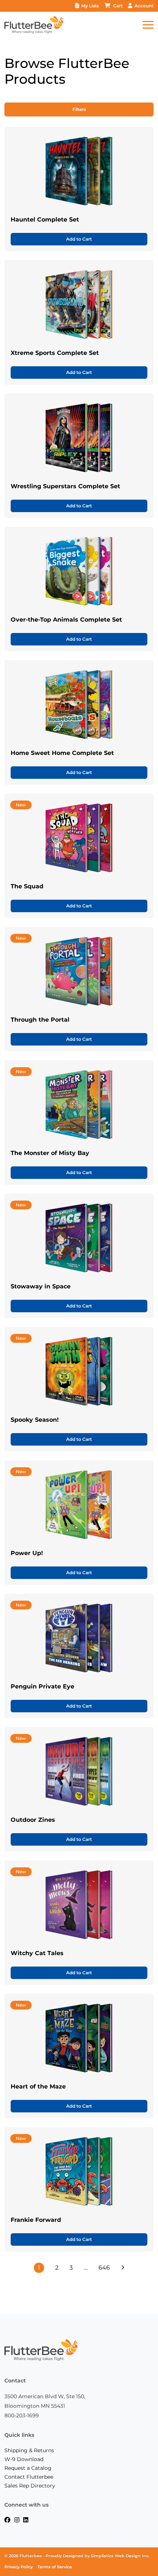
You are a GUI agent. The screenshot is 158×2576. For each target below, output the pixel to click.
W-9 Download (24, 2459)
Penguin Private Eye (42, 1686)
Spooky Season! (35, 1420)
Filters (79, 109)
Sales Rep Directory (30, 2486)
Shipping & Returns (29, 2450)
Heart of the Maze (38, 2086)
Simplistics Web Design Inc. (120, 2556)
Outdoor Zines (33, 1820)
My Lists (90, 6)
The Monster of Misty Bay (50, 1153)
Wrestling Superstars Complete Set (65, 486)
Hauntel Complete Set (45, 220)
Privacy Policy (19, 2567)
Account (144, 6)
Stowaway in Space (41, 1286)
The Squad (27, 886)
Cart (118, 6)
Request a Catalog (28, 2468)
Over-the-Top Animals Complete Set (66, 620)
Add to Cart (79, 239)
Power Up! (27, 1553)
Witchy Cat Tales (37, 1953)
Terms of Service (55, 2567)
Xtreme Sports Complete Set (55, 353)
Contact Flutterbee (29, 2477)
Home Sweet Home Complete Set (62, 753)
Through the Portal (40, 1020)
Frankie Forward (36, 2220)
